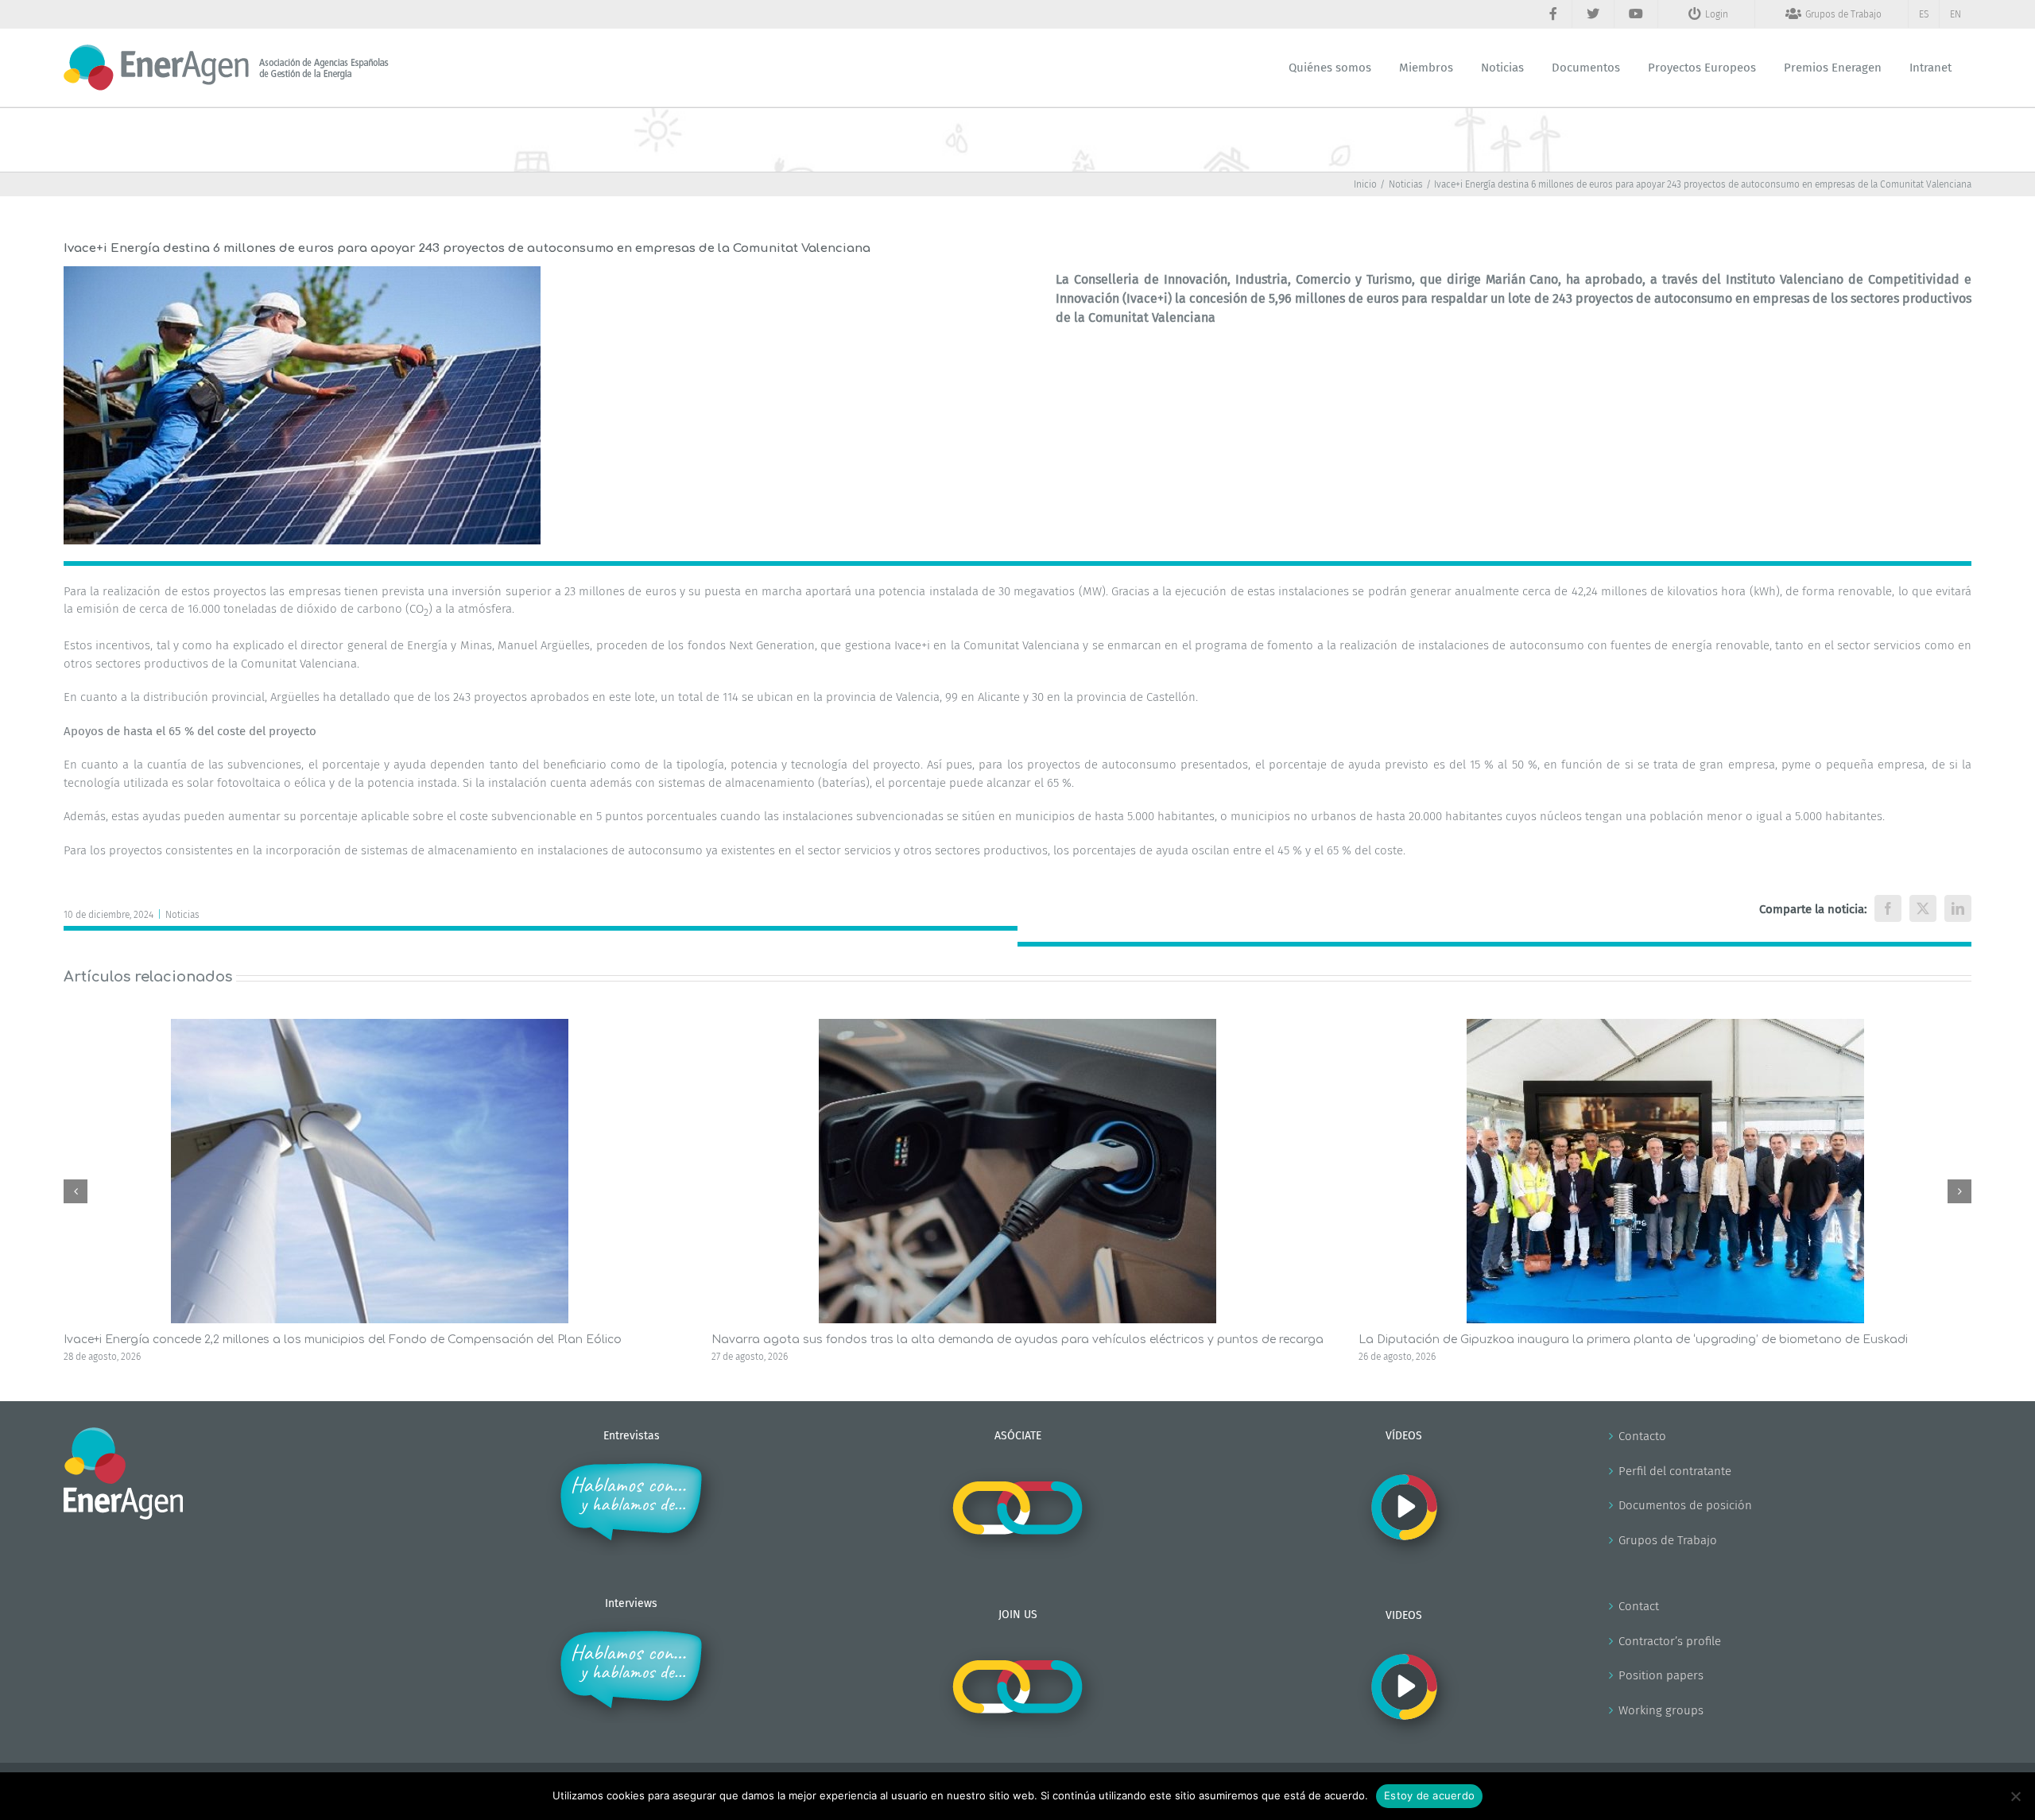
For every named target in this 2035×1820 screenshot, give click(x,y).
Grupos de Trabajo (1668, 1540)
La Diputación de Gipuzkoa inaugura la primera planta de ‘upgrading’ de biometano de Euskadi (1633, 1340)
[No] (2015, 1796)
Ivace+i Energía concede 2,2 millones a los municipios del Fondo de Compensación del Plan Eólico (343, 1340)
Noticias (182, 915)
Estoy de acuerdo (1429, 1795)
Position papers (1661, 1675)
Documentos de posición (1685, 1505)
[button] (76, 1191)
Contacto (1642, 1436)
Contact (1639, 1606)
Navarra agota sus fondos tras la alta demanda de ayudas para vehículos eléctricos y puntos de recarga (1017, 1340)
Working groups (1661, 1710)
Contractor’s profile (1670, 1641)
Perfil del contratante (1675, 1471)
